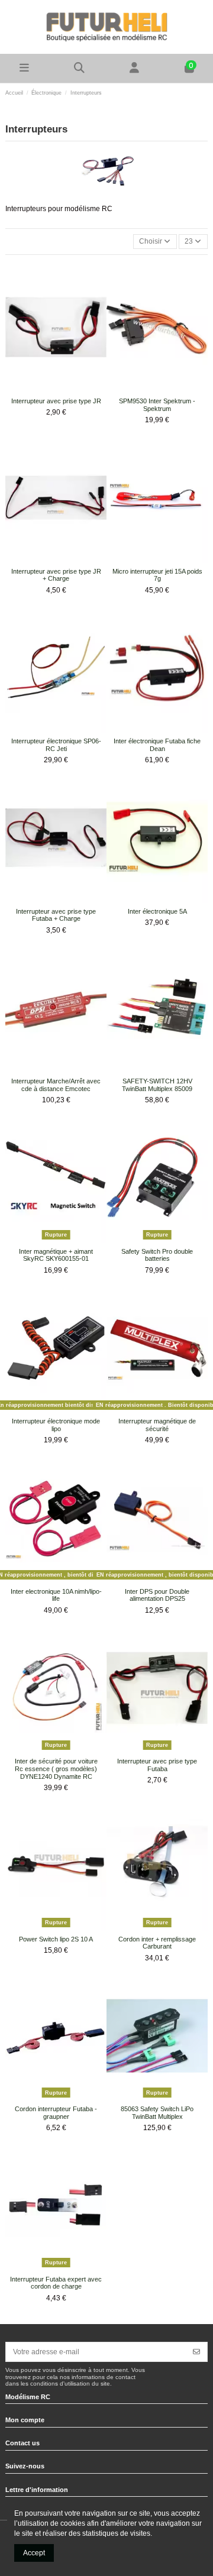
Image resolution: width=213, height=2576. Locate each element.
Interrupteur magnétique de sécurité (157, 1425)
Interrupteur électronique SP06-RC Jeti (56, 745)
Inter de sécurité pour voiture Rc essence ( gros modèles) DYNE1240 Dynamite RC (56, 1768)
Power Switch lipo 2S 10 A (56, 1939)
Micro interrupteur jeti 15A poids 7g (157, 575)
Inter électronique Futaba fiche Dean (157, 745)
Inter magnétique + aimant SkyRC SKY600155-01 (56, 1255)
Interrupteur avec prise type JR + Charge (56, 575)
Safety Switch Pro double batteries (157, 1255)
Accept (34, 2553)
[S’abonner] (196, 2352)
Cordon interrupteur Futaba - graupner (56, 2113)
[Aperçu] (63, 389)
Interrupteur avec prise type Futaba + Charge (56, 915)
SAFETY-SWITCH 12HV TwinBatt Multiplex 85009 (157, 1085)
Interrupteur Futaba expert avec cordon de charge (56, 2283)
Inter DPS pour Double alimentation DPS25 (157, 1595)
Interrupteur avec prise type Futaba (157, 1765)
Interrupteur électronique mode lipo (56, 1425)
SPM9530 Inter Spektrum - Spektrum (157, 405)
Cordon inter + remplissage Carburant (157, 1943)
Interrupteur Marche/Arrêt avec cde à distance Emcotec (56, 1085)
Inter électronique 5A (157, 911)
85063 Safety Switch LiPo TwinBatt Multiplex (157, 2113)
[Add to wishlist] (49, 389)
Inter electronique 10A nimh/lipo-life (56, 1595)
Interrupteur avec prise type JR (56, 401)
